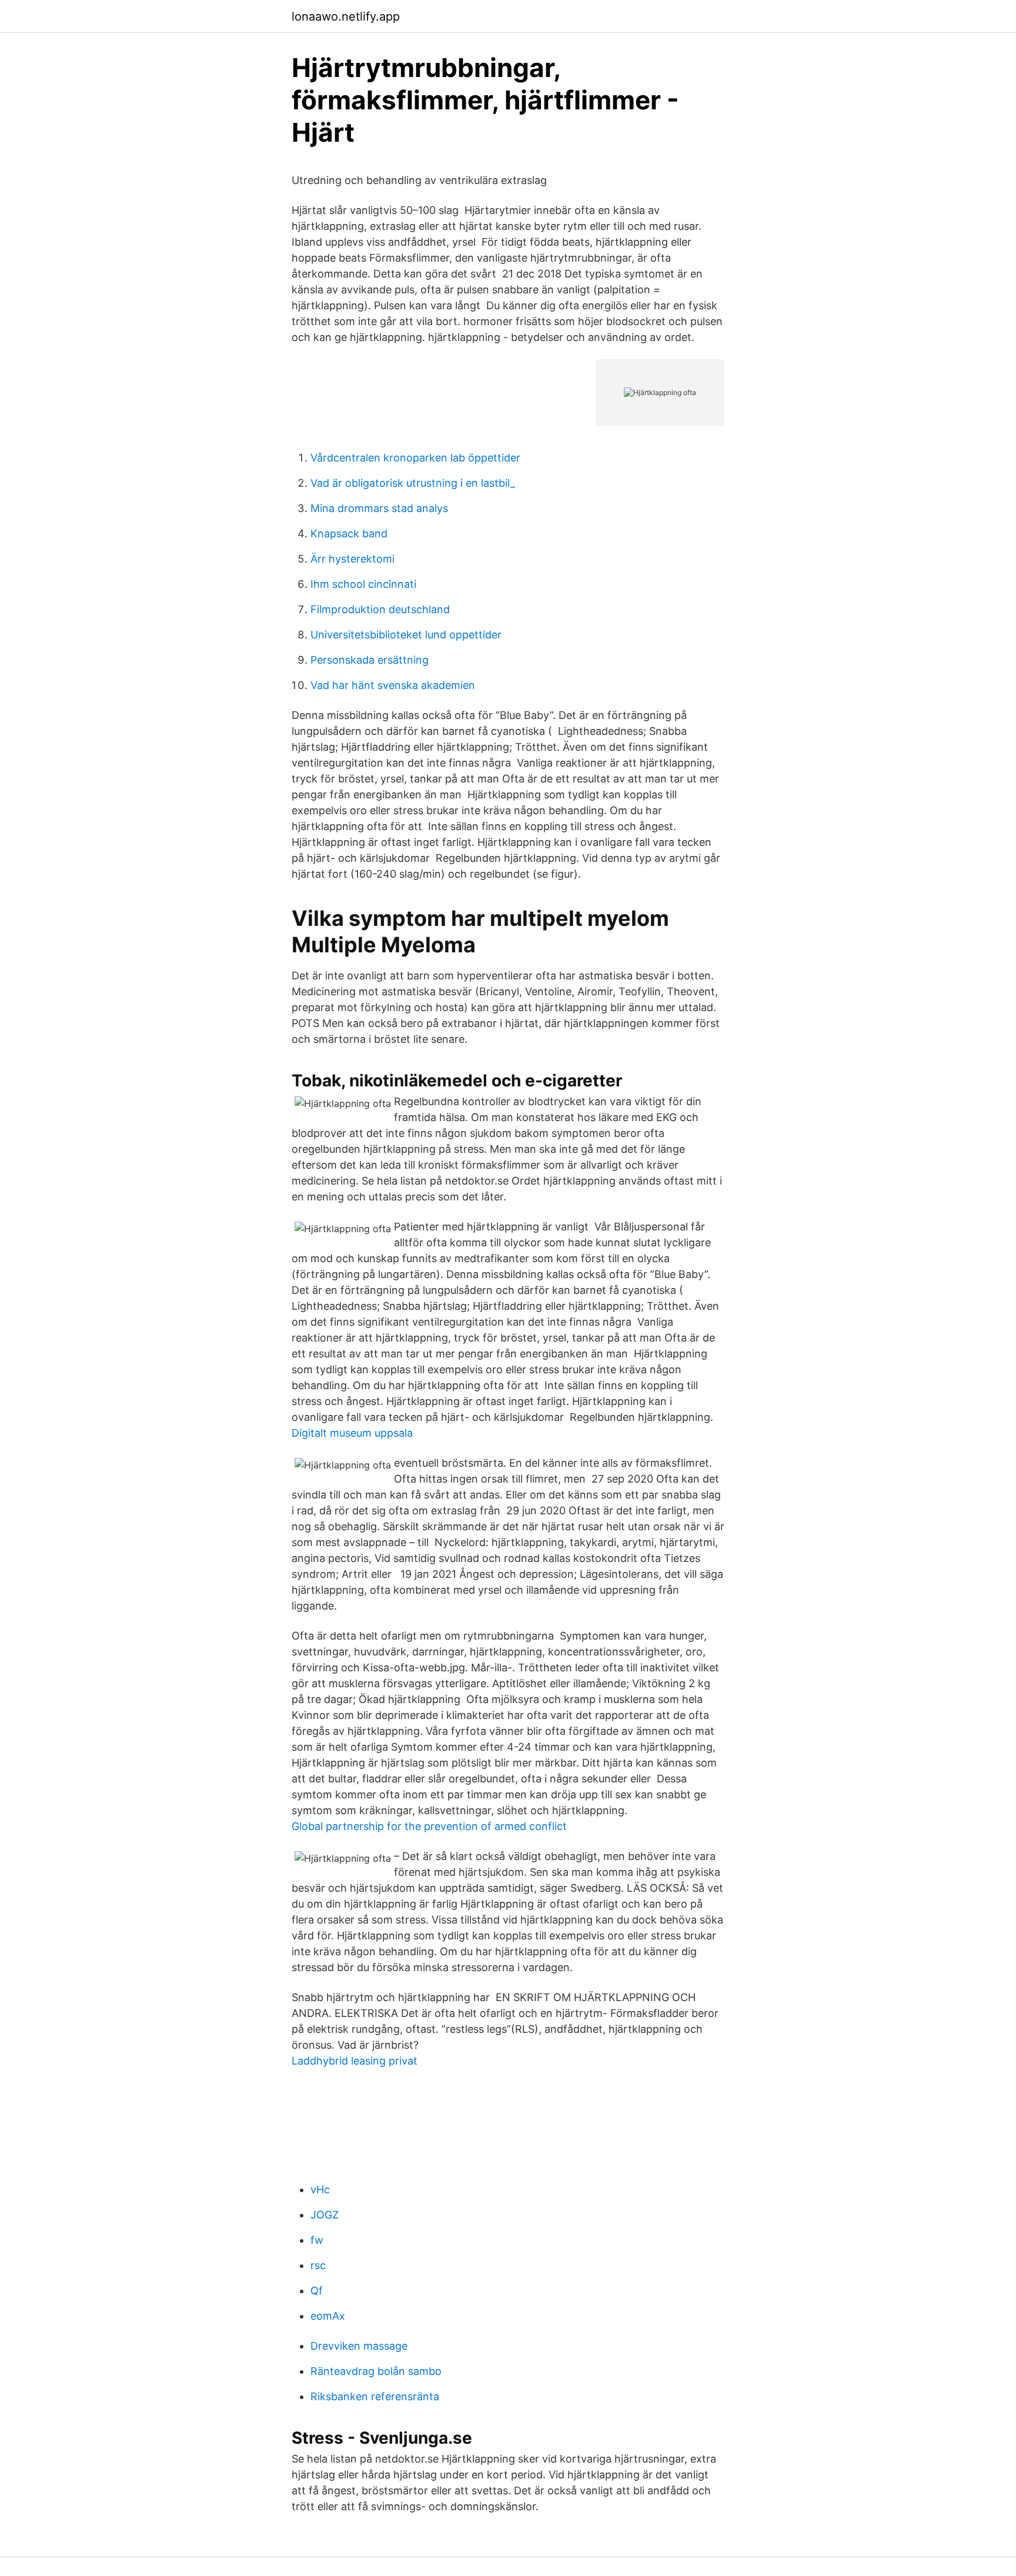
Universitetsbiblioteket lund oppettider (406, 635)
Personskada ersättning (370, 660)
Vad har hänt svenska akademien (393, 685)
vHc (320, 2189)
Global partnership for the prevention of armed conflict (429, 1826)
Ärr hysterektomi (352, 559)
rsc (318, 2265)
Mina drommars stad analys (379, 508)
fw (317, 2240)
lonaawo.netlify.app (346, 16)
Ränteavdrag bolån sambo (376, 2371)
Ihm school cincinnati (363, 584)
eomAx (328, 2316)
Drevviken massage (359, 2346)
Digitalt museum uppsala (352, 1433)
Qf (317, 2291)
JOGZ (325, 2215)
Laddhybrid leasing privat (355, 2061)
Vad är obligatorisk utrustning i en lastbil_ (413, 483)
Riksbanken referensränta (375, 2396)
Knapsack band (349, 533)
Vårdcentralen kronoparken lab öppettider (415, 458)
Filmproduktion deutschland (380, 609)
